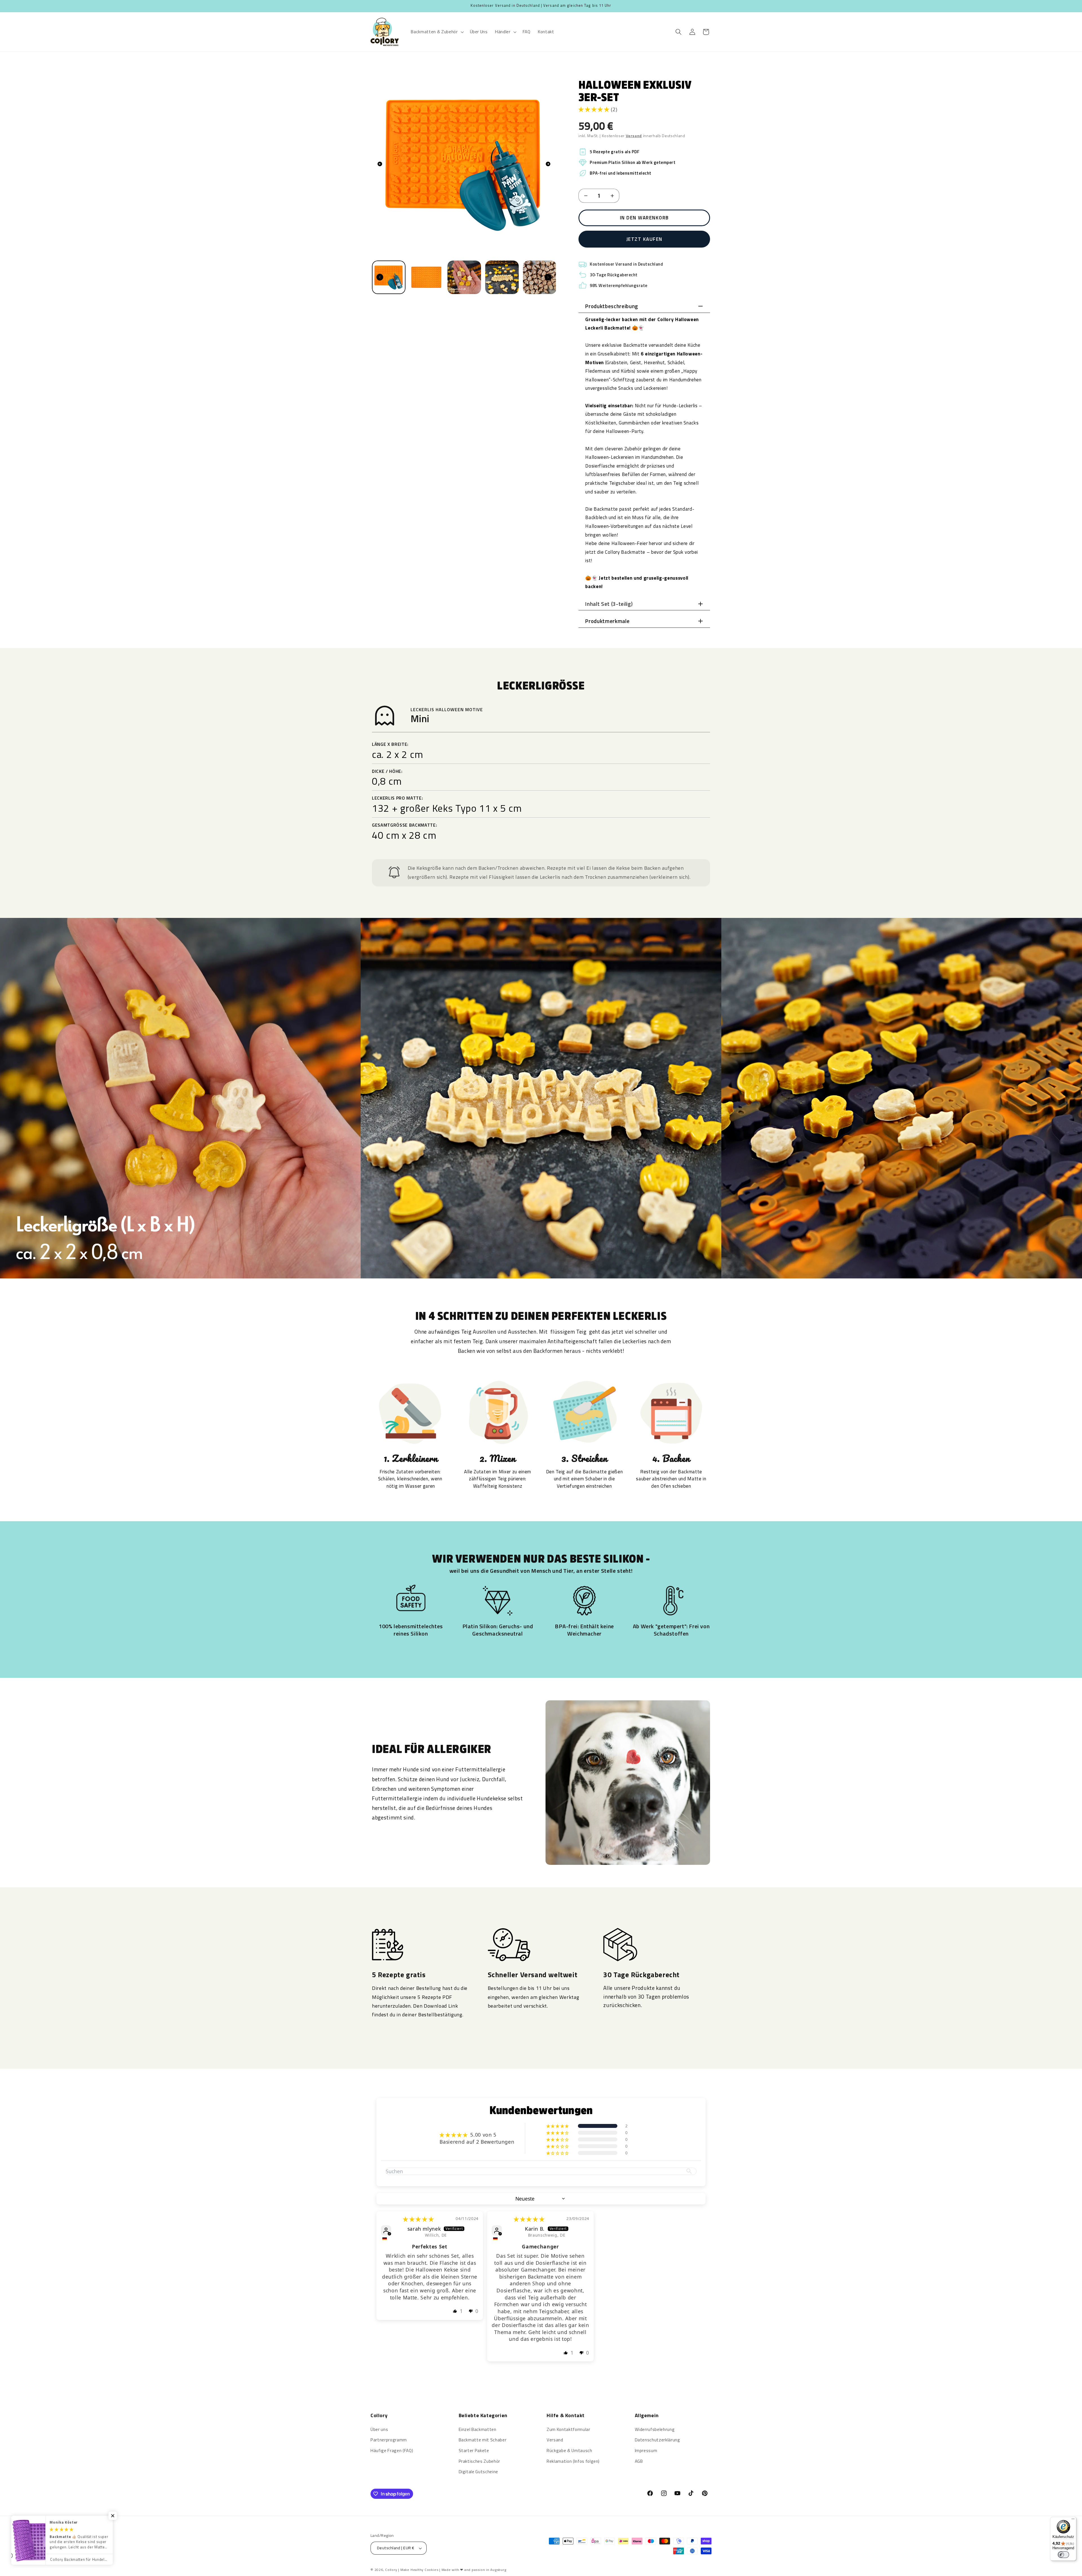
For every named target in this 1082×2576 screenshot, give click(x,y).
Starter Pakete (474, 2451)
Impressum (646, 2451)
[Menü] (1073, 2520)
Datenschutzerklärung (658, 2440)
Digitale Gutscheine (479, 2472)
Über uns (379, 2429)
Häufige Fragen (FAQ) (392, 2451)
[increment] (612, 196)
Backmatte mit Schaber (483, 2440)
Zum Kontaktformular (568, 2429)
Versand (555, 2440)
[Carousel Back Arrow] (380, 164)
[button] (437, 32)
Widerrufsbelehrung (655, 2429)
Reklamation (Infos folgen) (573, 2461)
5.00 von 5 (483, 2135)
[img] (418, 2219)
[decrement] (586, 196)
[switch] (1063, 2555)
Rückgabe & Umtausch (569, 2451)
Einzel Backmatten (478, 2429)
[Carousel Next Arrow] (548, 164)
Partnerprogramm (389, 2440)
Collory (391, 2570)
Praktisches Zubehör (480, 2461)
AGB (639, 2461)
